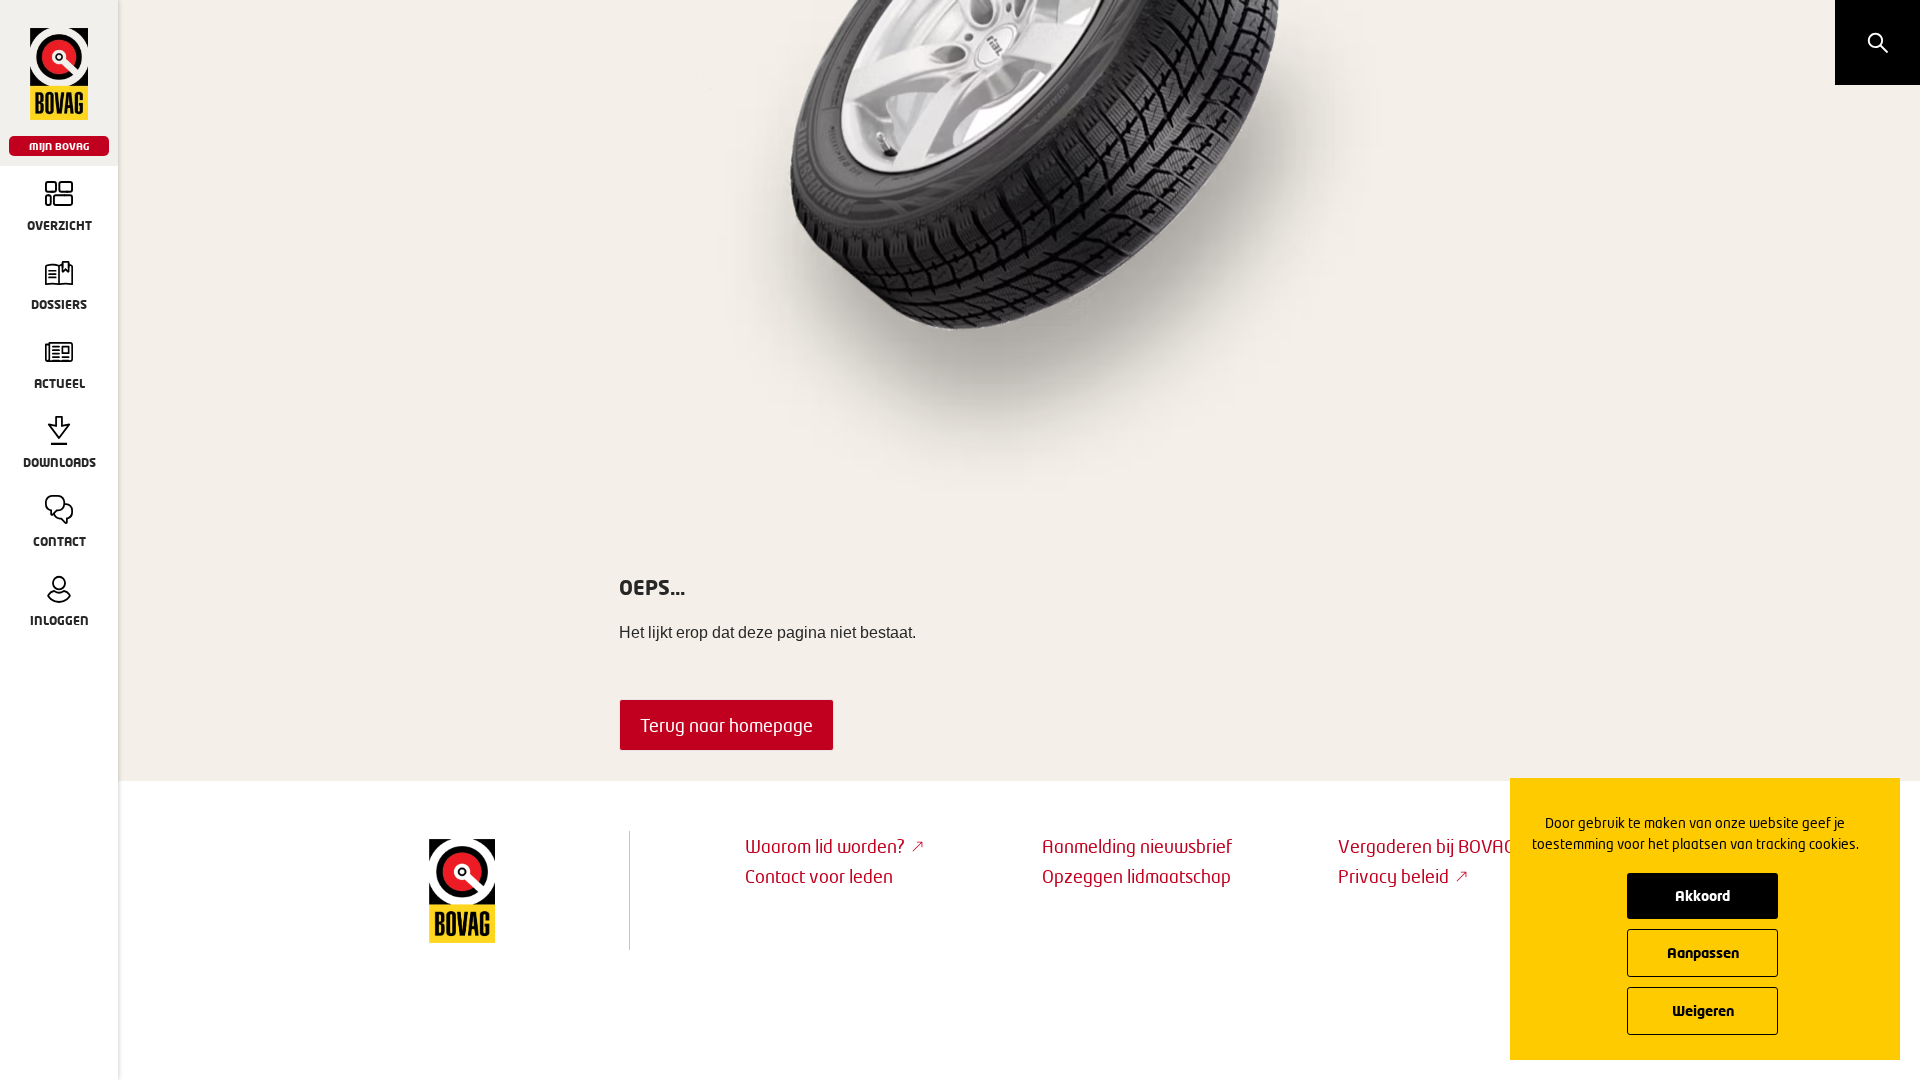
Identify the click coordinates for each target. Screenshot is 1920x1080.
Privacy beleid (1393, 876)
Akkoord (1702, 895)
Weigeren (1703, 1010)
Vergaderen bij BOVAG (1426, 846)
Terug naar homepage (726, 725)
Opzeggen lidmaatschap (1136, 876)
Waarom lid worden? (825, 846)
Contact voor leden (819, 876)
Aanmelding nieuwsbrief (1137, 846)
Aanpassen (1703, 952)
